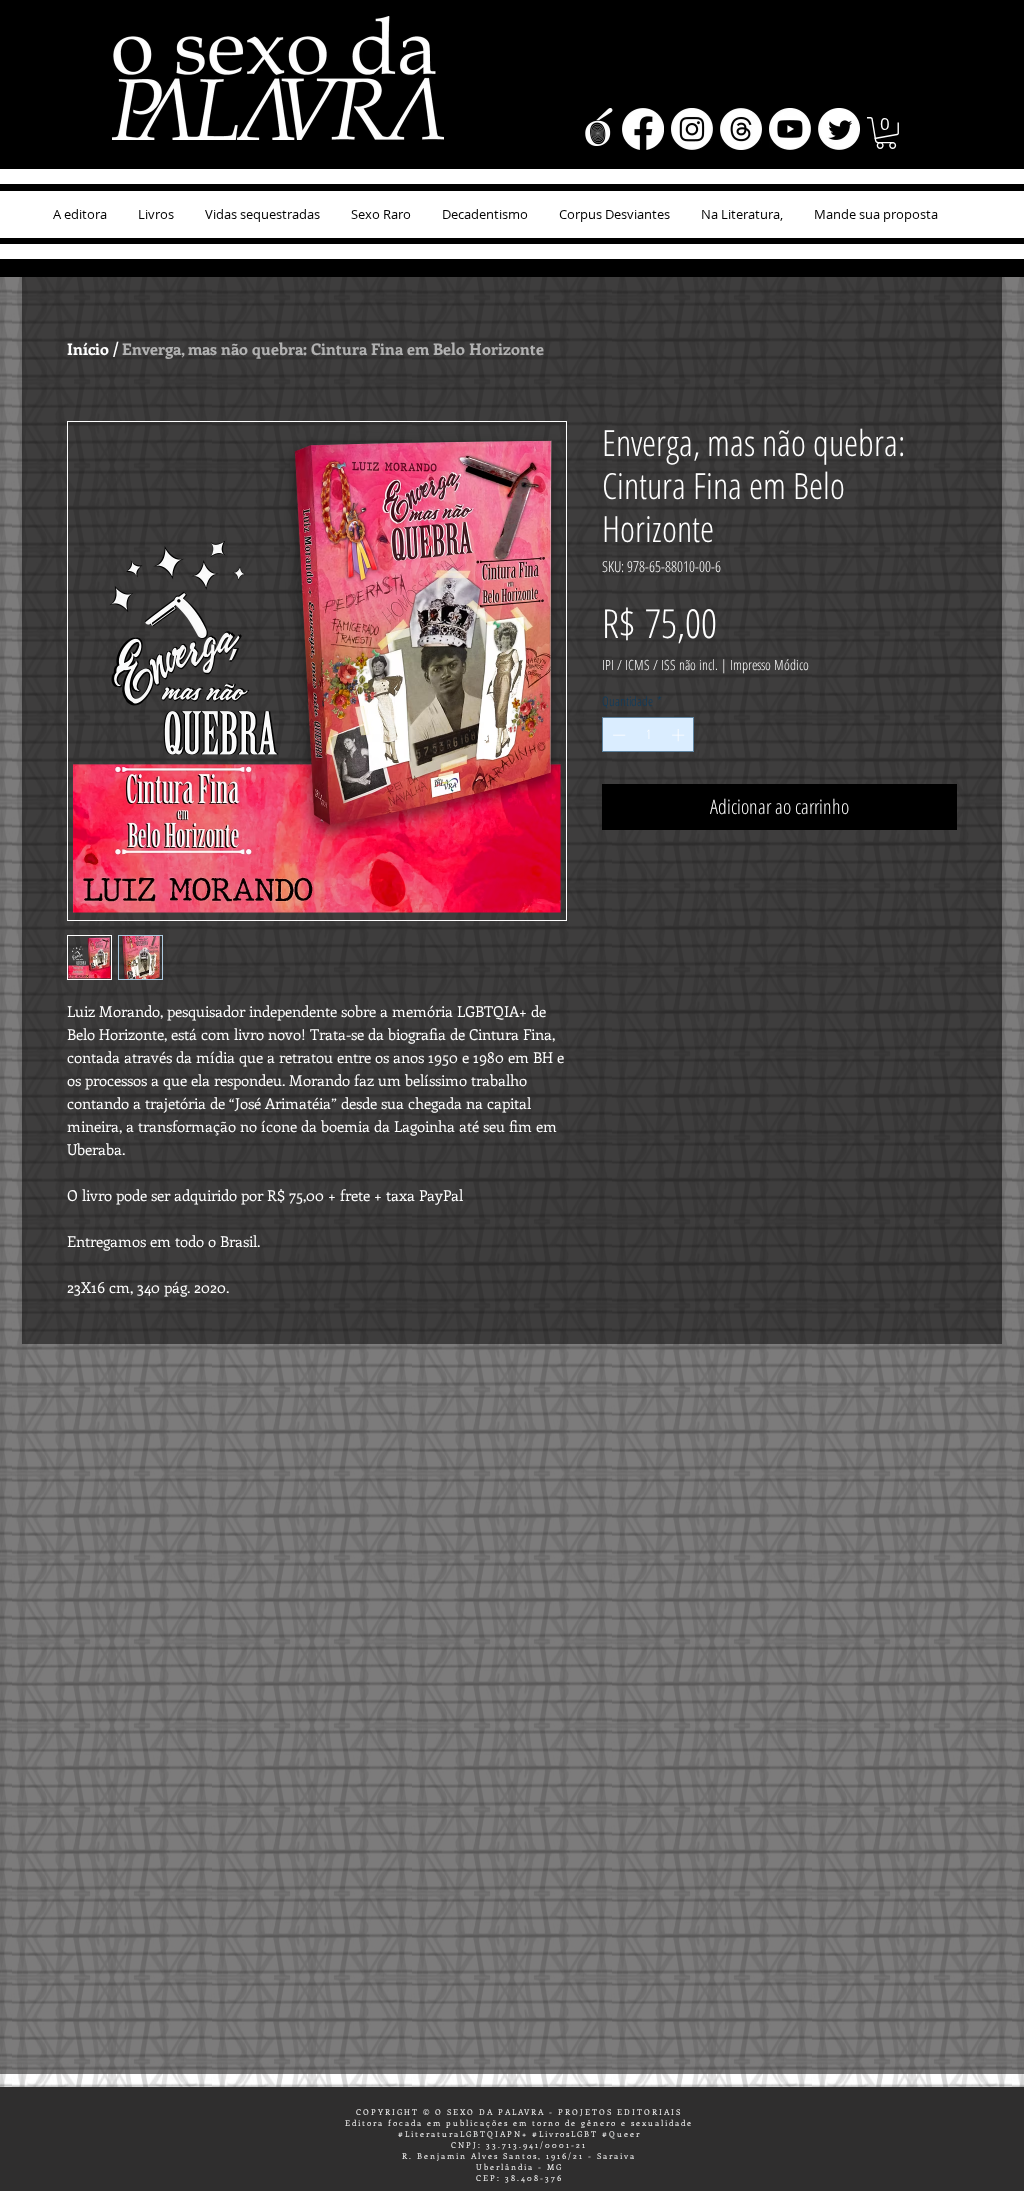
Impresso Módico (769, 664)
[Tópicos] (741, 129)
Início (88, 348)
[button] (886, 133)
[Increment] (680, 735)
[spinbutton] (648, 735)
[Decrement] (617, 735)
